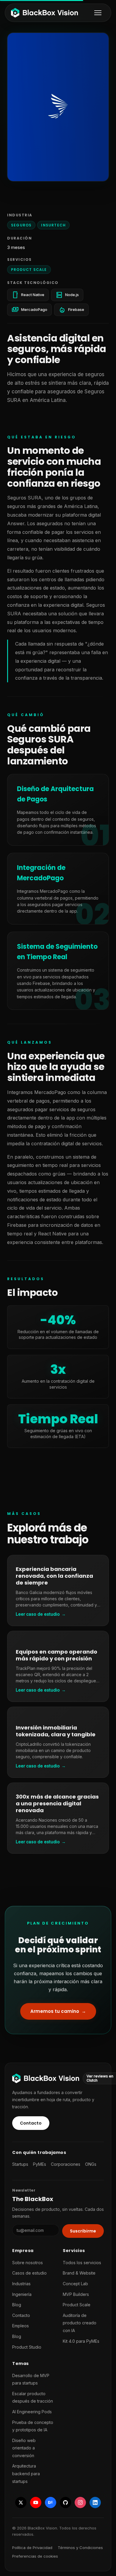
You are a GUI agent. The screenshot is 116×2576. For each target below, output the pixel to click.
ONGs (91, 2164)
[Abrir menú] (98, 13)
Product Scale (29, 270)
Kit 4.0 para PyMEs (81, 2341)
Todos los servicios (82, 2263)
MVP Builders (76, 2294)
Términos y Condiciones (80, 2548)
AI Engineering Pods (32, 2412)
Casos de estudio (29, 2273)
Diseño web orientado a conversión (24, 2448)
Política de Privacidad (32, 2548)
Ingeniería (22, 2294)
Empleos (21, 2326)
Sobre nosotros (28, 2263)
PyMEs (40, 2164)
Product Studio (27, 2347)
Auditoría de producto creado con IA (80, 2323)
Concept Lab (75, 2284)
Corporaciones (66, 2164)
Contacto (31, 2123)
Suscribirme (83, 2231)
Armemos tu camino (63, 2013)
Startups (20, 2164)
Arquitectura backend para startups (26, 2473)
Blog (17, 2305)
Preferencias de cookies (35, 2556)
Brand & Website (79, 2273)
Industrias (21, 2284)
